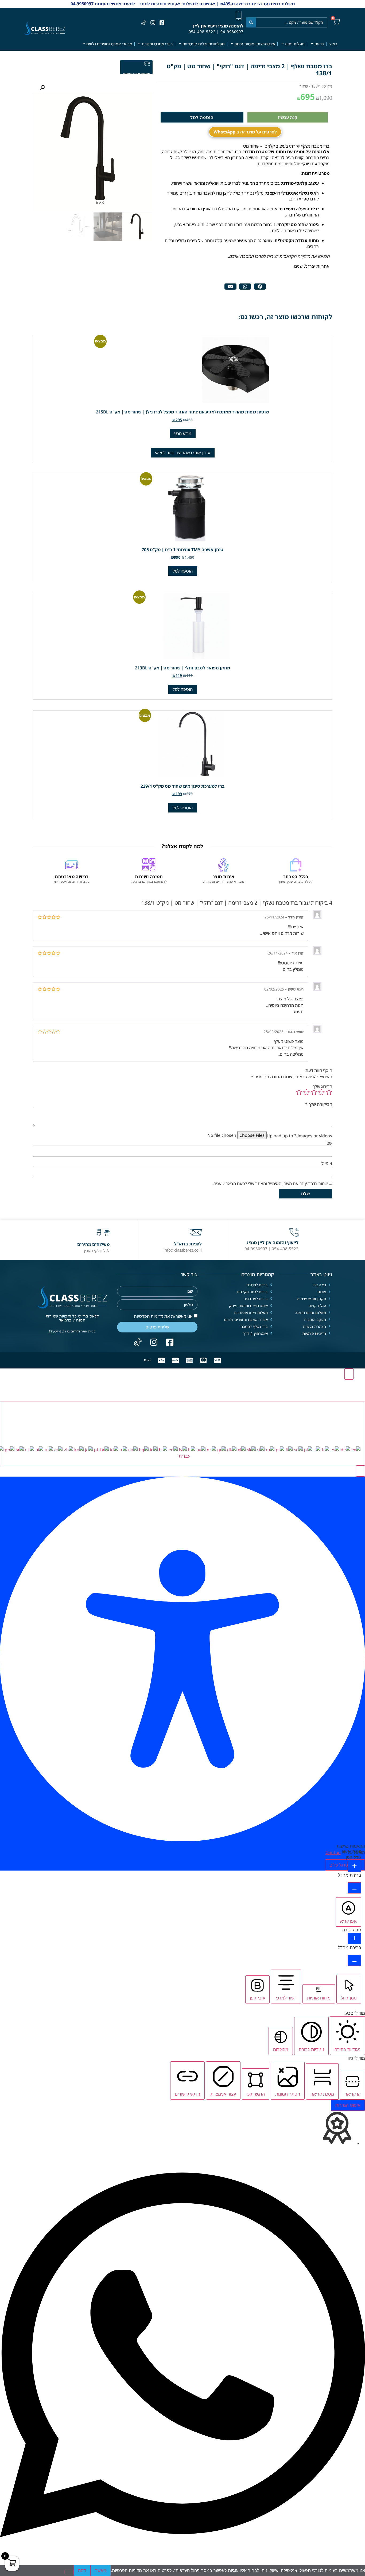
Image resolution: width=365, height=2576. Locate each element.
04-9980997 (232, 32)
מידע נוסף (183, 433)
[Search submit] (251, 22)
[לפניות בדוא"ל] (196, 1232)
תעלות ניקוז (295, 44)
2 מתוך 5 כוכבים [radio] (321, 1092)
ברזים (319, 44)
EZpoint (55, 1331)
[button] (260, 287)
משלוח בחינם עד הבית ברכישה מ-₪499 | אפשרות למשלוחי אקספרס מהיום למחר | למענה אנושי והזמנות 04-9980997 (183, 4)
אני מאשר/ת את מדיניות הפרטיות (163, 1316)
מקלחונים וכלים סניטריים (204, 44)
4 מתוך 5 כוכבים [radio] (306, 1092)
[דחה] (69, 2572)
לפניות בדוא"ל (188, 1244)
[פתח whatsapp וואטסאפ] (183, 2562)
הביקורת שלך (319, 1104)
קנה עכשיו (288, 117)
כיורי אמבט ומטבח (157, 44)
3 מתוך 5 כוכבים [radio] (314, 1092)
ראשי (333, 44)
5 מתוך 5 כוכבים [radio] (299, 1092)
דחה (82, 2570)
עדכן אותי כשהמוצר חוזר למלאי (183, 453)
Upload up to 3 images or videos (299, 1136)
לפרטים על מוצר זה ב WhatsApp (245, 132)
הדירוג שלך (323, 1086)
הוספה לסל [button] (183, 571)
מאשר (101, 2570)
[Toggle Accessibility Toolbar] (349, 1374)
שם (329, 1143)
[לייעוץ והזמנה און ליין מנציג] (294, 1232)
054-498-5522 (202, 32)
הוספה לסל (202, 117)
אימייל (327, 1163)
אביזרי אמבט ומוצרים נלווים (109, 44)
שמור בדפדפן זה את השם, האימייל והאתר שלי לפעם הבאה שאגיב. (270, 1184)
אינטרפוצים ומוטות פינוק (255, 44)
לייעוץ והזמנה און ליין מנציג (273, 1242)
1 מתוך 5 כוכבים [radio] (329, 1092)
